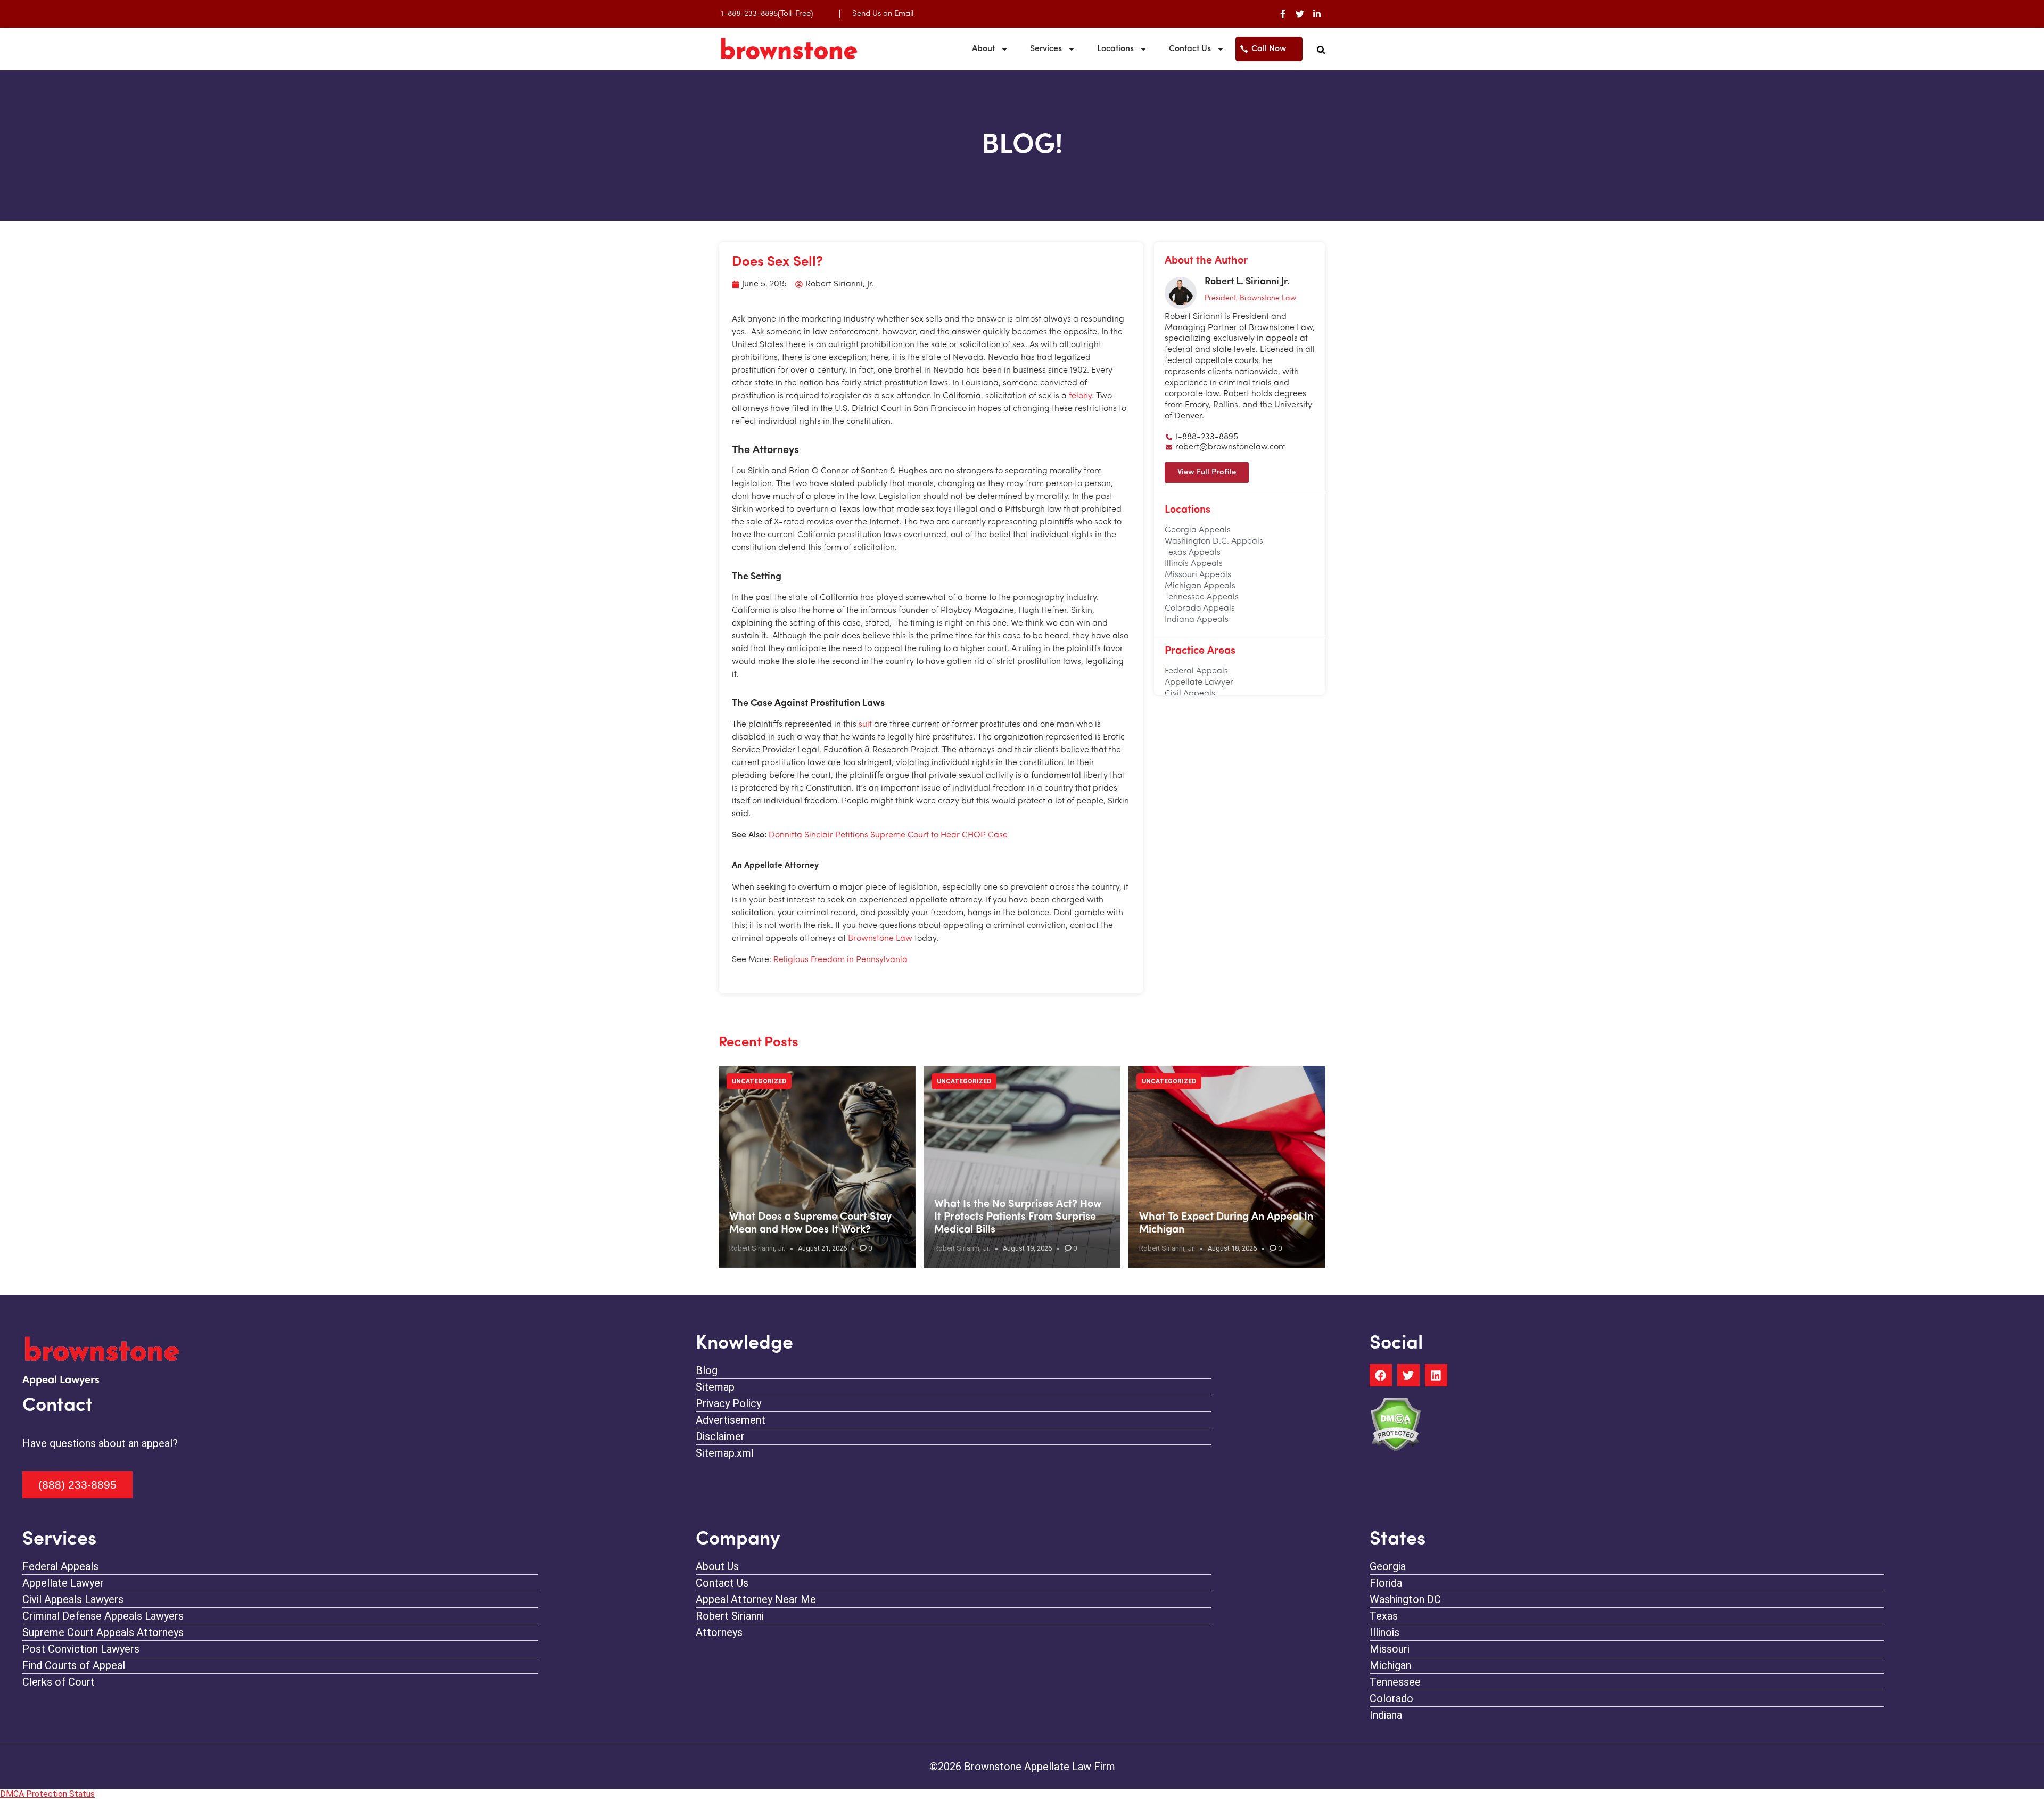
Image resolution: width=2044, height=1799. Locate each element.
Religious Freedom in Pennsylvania (840, 960)
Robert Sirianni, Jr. (757, 1248)
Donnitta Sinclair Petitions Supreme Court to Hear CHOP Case (888, 835)
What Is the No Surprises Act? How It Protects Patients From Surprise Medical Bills (1018, 1217)
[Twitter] (1300, 14)
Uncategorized (759, 1081)
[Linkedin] (1436, 1375)
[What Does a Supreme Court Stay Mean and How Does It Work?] (817, 1167)
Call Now (1269, 49)
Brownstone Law (880, 939)
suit (865, 725)
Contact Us (1190, 49)
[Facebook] (1381, 1375)
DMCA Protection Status (47, 1794)
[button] (1321, 50)
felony (1080, 396)
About (983, 49)
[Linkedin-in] (1317, 14)
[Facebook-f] (1283, 14)
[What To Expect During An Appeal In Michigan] (1227, 1167)
